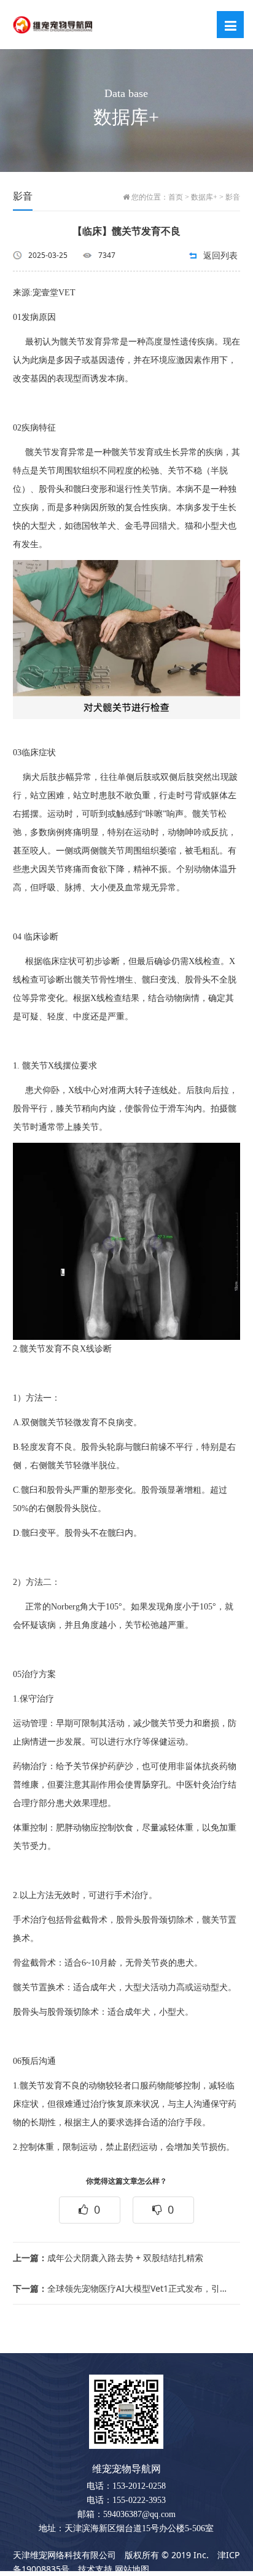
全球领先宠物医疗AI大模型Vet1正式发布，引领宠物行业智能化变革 (122, 2288)
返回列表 (220, 255)
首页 (176, 197)
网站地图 (132, 2569)
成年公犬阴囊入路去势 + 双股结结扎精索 (108, 2258)
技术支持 (95, 2569)
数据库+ (204, 197)
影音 (233, 197)
